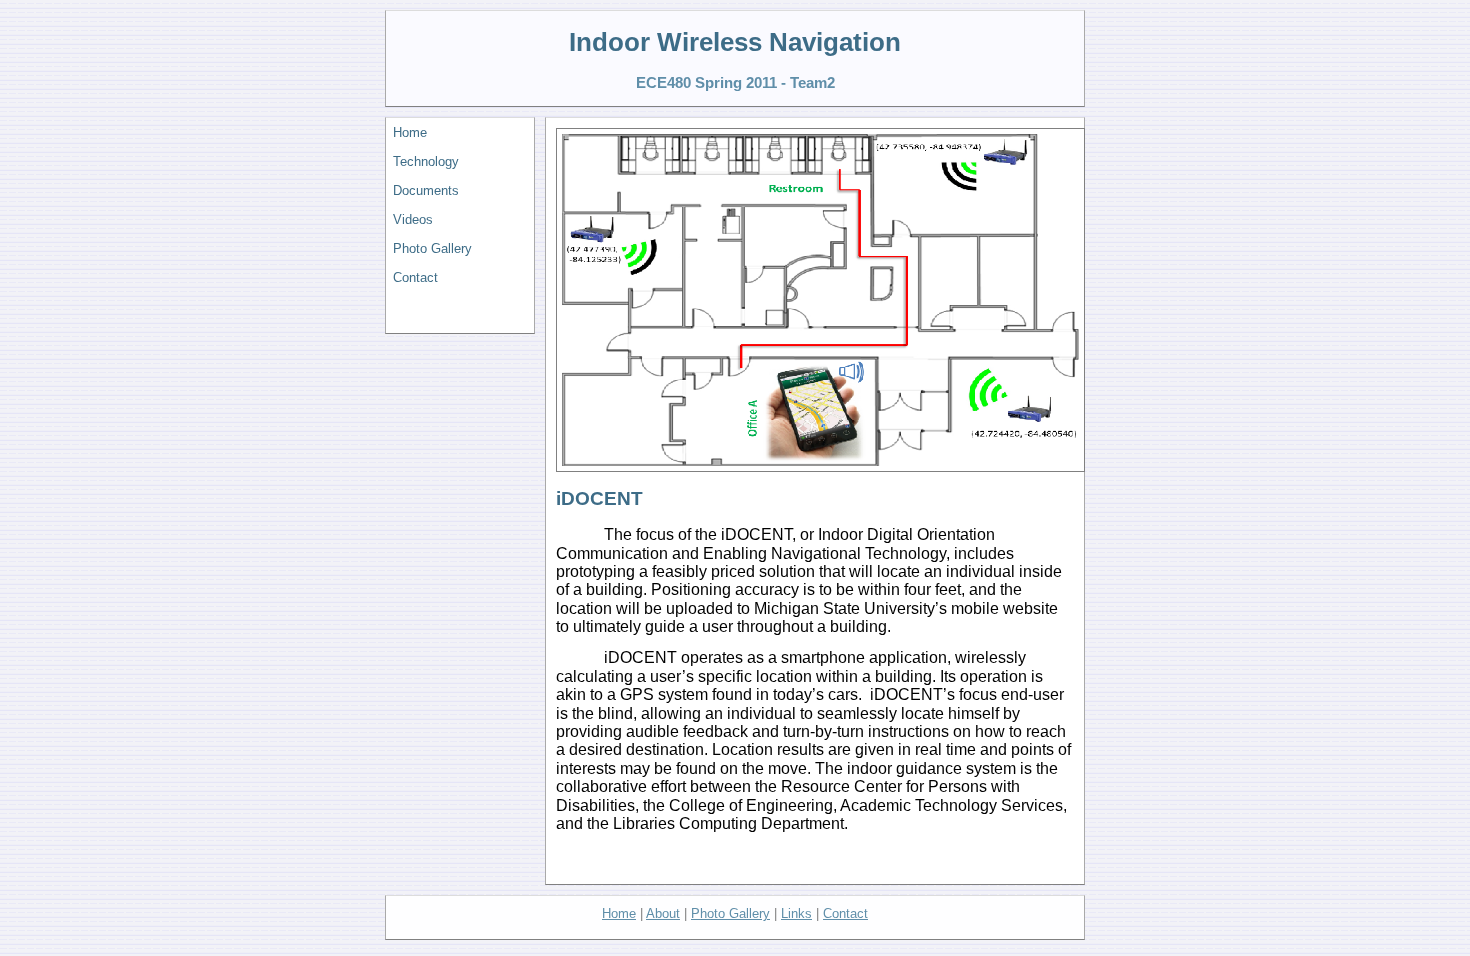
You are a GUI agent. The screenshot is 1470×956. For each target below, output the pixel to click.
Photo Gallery (432, 248)
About (663, 913)
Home (410, 132)
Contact (415, 277)
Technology (426, 161)
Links (796, 913)
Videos (413, 219)
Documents (426, 190)
